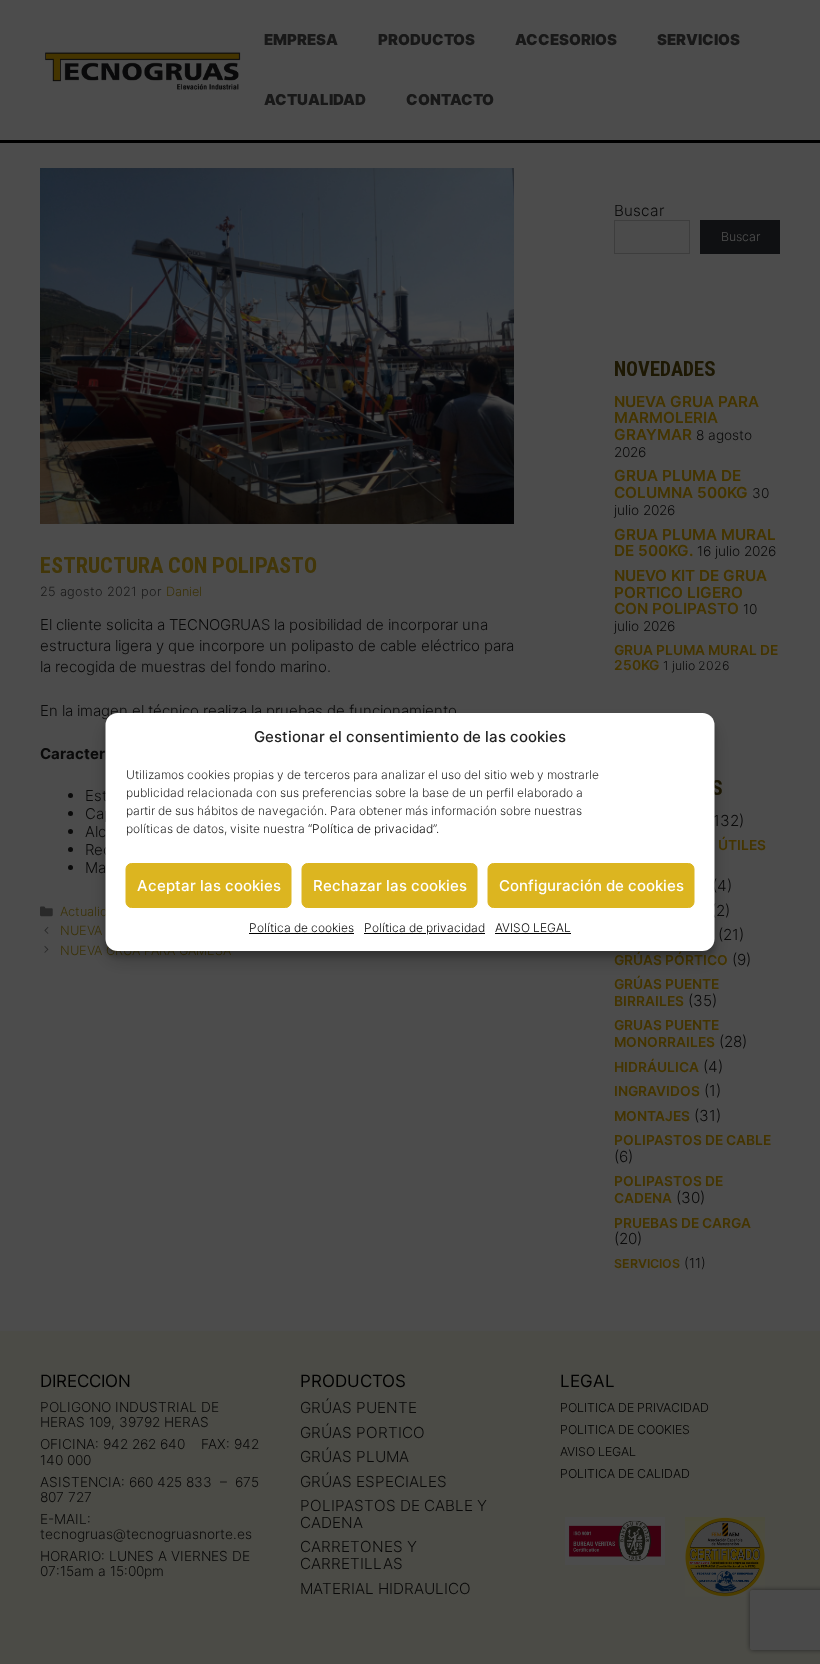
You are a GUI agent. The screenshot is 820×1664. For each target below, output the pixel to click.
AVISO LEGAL (533, 927)
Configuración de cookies (591, 885)
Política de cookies (301, 927)
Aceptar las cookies (209, 885)
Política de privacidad (372, 828)
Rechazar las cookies (390, 885)
